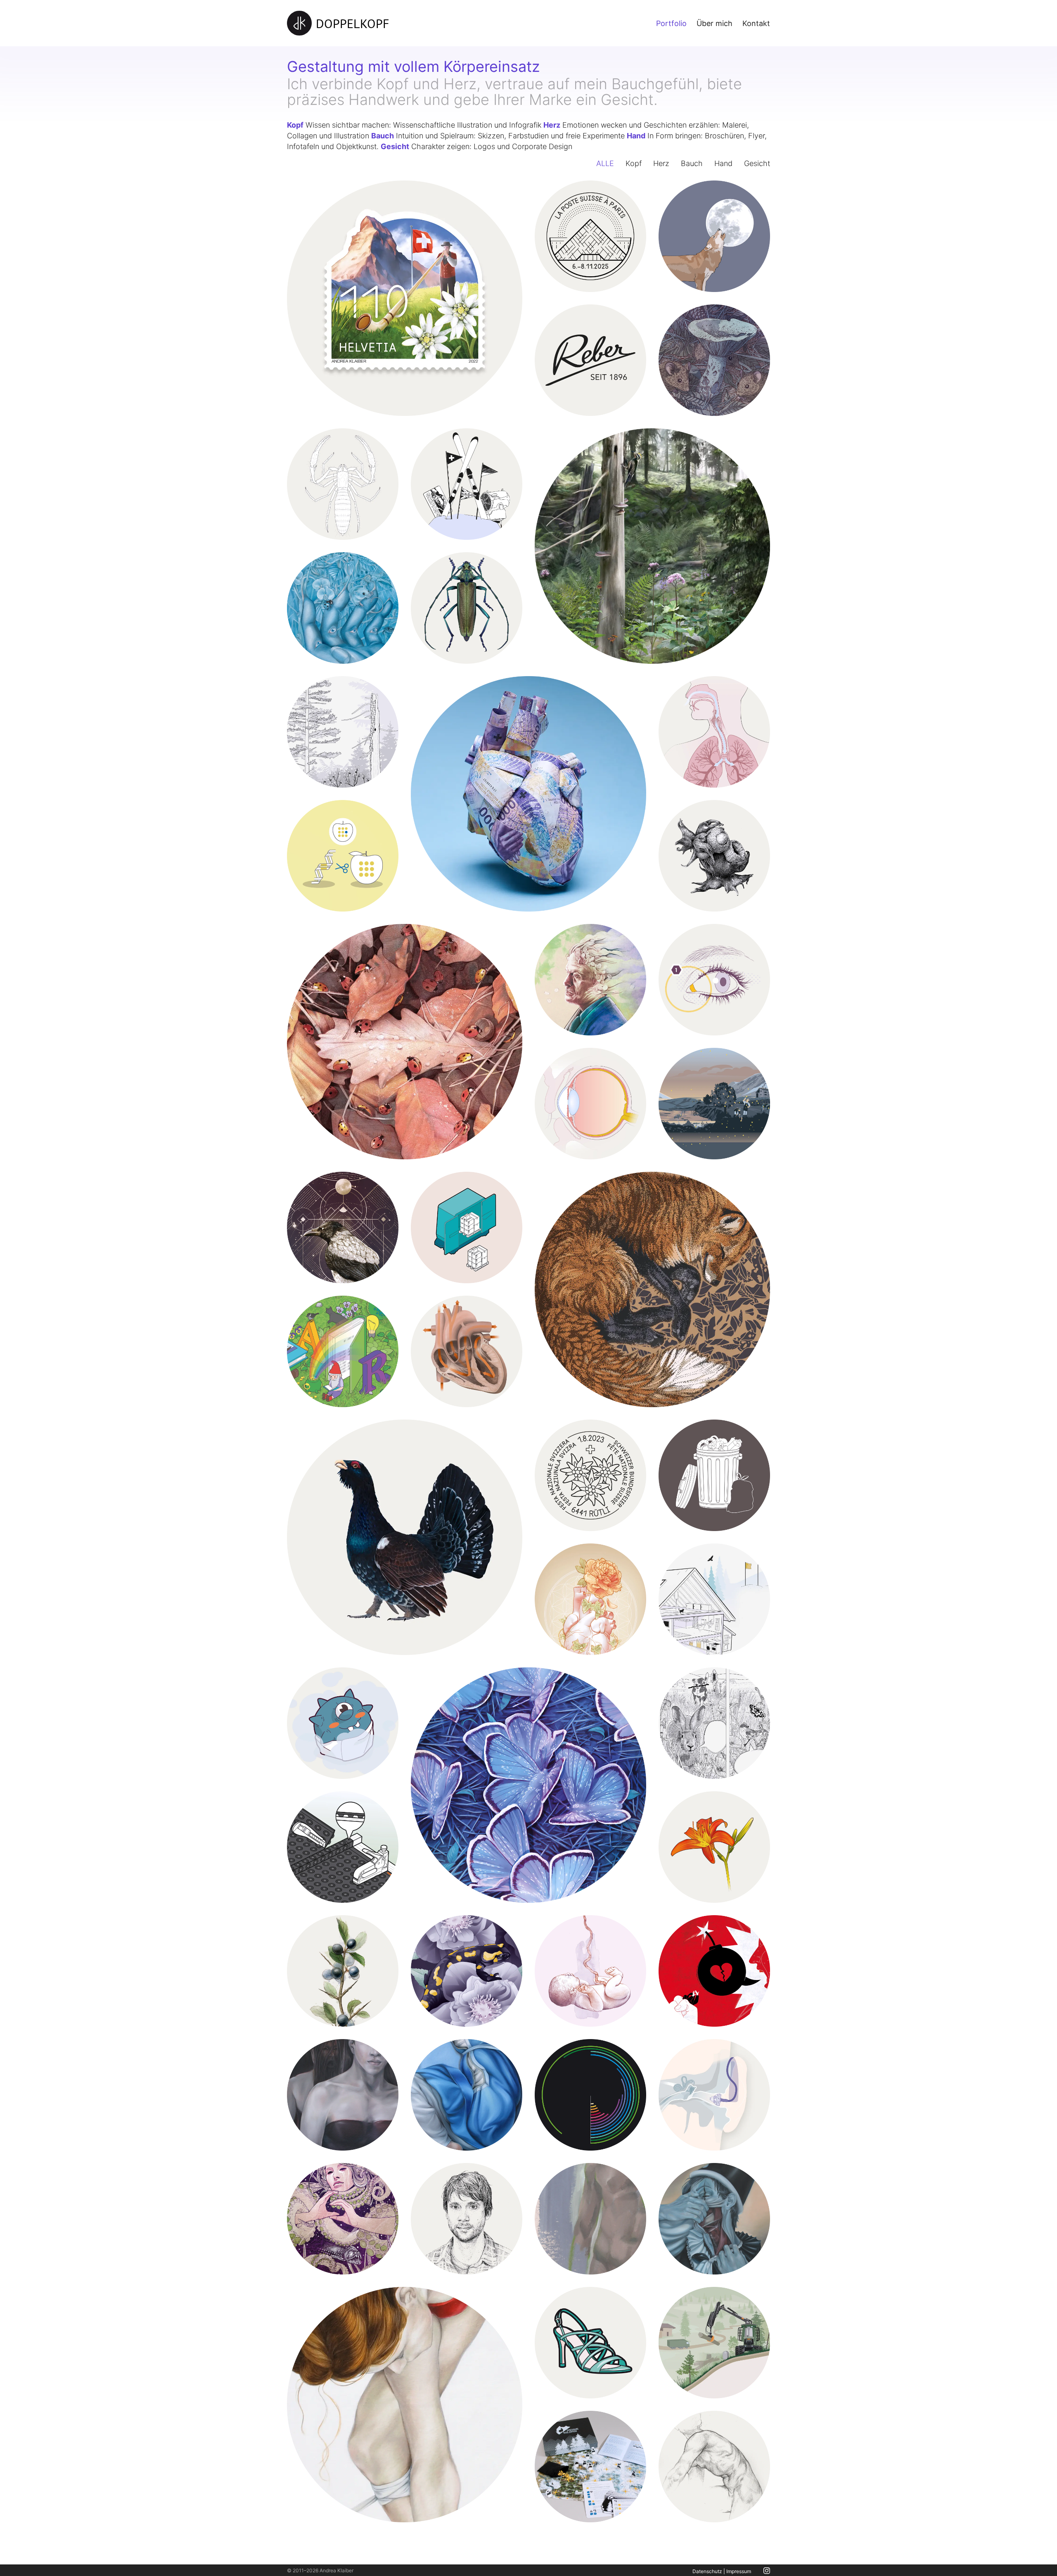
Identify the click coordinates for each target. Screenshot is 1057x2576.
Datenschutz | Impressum (722, 2571)
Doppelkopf (353, 23)
